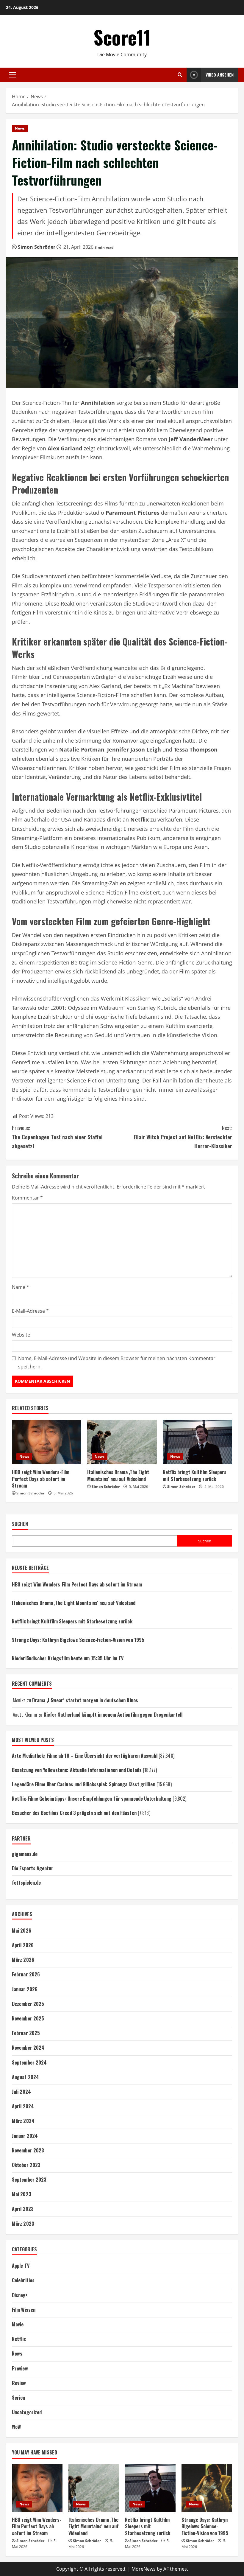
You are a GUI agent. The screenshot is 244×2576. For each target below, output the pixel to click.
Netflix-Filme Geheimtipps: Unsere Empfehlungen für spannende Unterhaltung (92, 1799)
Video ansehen (220, 75)
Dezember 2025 (28, 2004)
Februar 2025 (26, 2033)
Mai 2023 (22, 2194)
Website (21, 1335)
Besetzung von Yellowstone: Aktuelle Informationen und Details (77, 1770)
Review (19, 2383)
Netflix (19, 2339)
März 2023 (23, 2224)
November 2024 (28, 2048)
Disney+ (20, 2295)
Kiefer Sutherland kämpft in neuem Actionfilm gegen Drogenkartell (113, 1715)
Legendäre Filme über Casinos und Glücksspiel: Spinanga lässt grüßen (84, 1784)
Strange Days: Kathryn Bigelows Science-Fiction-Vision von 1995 (78, 1640)
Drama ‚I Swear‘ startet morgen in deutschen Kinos (85, 1700)
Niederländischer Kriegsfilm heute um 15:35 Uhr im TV (68, 1658)
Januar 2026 (25, 1989)
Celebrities (23, 2280)
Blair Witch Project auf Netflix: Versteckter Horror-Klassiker (183, 1137)
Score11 (122, 37)
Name (21, 1287)
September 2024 (29, 2062)
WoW (16, 2427)
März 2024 (23, 2121)
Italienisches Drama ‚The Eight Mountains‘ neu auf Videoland (118, 1475)
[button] (12, 75)
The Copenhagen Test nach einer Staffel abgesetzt (57, 1137)
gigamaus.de (25, 1854)
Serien (19, 2398)
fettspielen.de (26, 1883)
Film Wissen (24, 2310)
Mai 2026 (22, 1931)
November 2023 (28, 2150)
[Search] (180, 75)
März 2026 (23, 1960)
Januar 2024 (25, 2136)
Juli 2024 (21, 2092)
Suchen (20, 1524)
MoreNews (144, 2569)
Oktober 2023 (26, 2165)
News (20, 128)
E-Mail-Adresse (30, 1311)
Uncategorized (27, 2412)
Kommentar (27, 1198)
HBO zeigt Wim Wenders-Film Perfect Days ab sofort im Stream (41, 1479)
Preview (20, 2368)
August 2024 (25, 2077)
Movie (18, 2324)
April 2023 (23, 2209)
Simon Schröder (37, 247)
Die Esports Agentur (33, 1868)
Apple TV (21, 2266)
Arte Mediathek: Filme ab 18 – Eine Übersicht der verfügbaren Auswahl (85, 1756)
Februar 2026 (26, 1974)
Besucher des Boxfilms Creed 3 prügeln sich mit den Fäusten (74, 1813)
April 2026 (23, 1945)
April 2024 (23, 2106)
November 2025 (28, 2018)
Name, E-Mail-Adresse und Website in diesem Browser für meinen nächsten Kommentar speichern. (117, 1362)
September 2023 (29, 2180)
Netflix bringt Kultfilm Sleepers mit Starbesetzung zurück (195, 1475)
